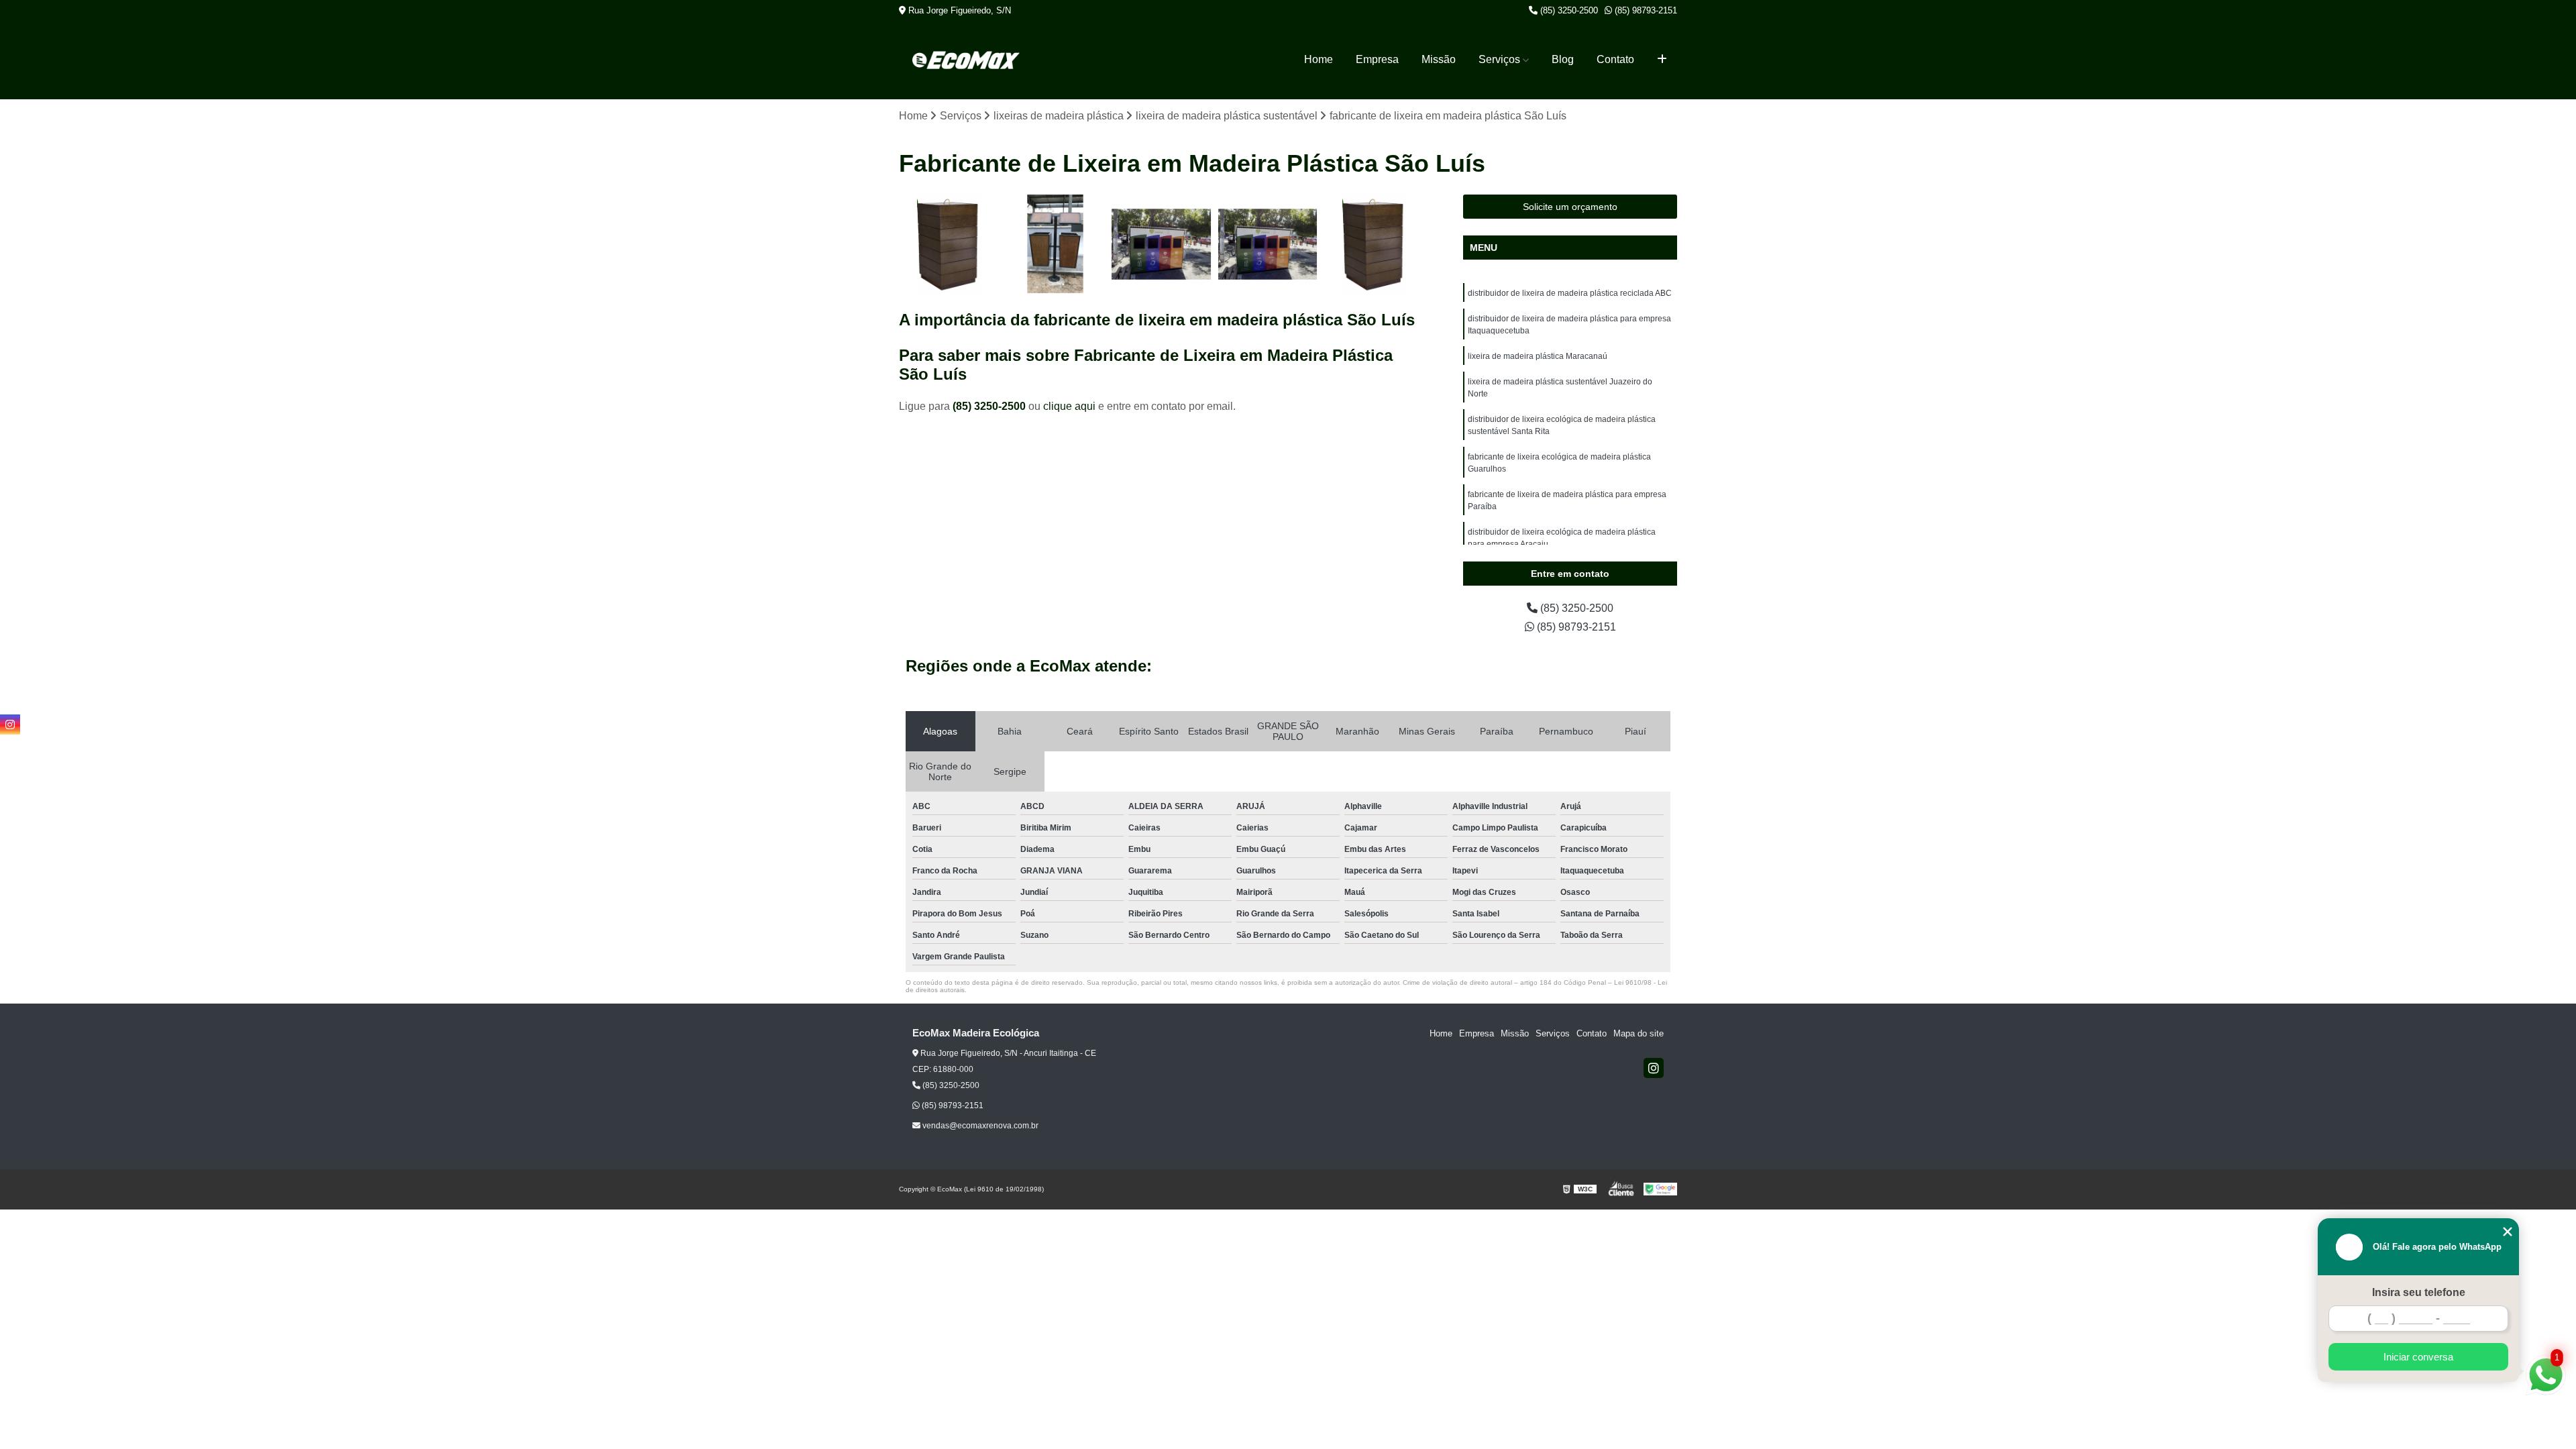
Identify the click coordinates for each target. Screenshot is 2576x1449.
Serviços (1499, 59)
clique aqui (1069, 406)
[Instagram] (1654, 1068)
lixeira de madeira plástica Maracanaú (1538, 356)
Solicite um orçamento (1570, 207)
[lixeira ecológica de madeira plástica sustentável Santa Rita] (949, 245)
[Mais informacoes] (1662, 60)
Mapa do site (1639, 1033)
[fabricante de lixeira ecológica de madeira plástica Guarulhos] (1162, 245)
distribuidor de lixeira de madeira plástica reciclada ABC (1570, 293)
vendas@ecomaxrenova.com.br (979, 1126)
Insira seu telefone (2419, 1292)
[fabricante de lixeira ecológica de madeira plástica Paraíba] (1268, 245)
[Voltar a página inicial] (966, 60)
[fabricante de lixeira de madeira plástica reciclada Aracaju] (1056, 245)
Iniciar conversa (2418, 1357)
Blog (1563, 59)
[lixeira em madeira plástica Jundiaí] (1374, 245)
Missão (1439, 59)
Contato (1615, 59)
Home (1319, 59)
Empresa (1377, 59)
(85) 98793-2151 (1645, 10)
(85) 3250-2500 (1568, 10)
